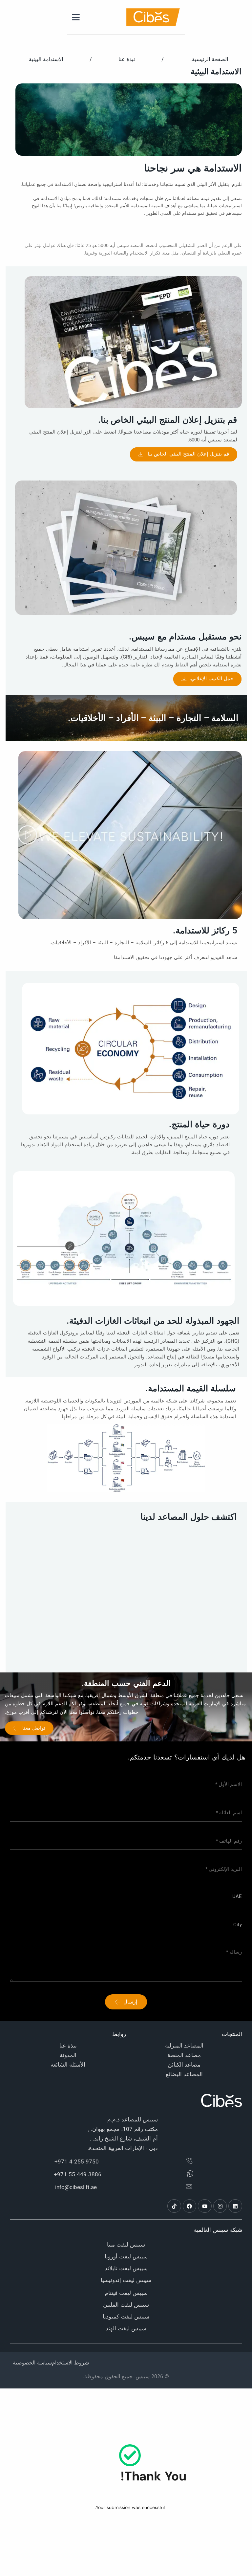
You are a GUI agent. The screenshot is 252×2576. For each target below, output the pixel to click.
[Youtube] (205, 2206)
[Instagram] (220, 2206)
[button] (28, 835)
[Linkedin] (235, 2206)
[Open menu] (76, 17)
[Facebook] (190, 2206)
